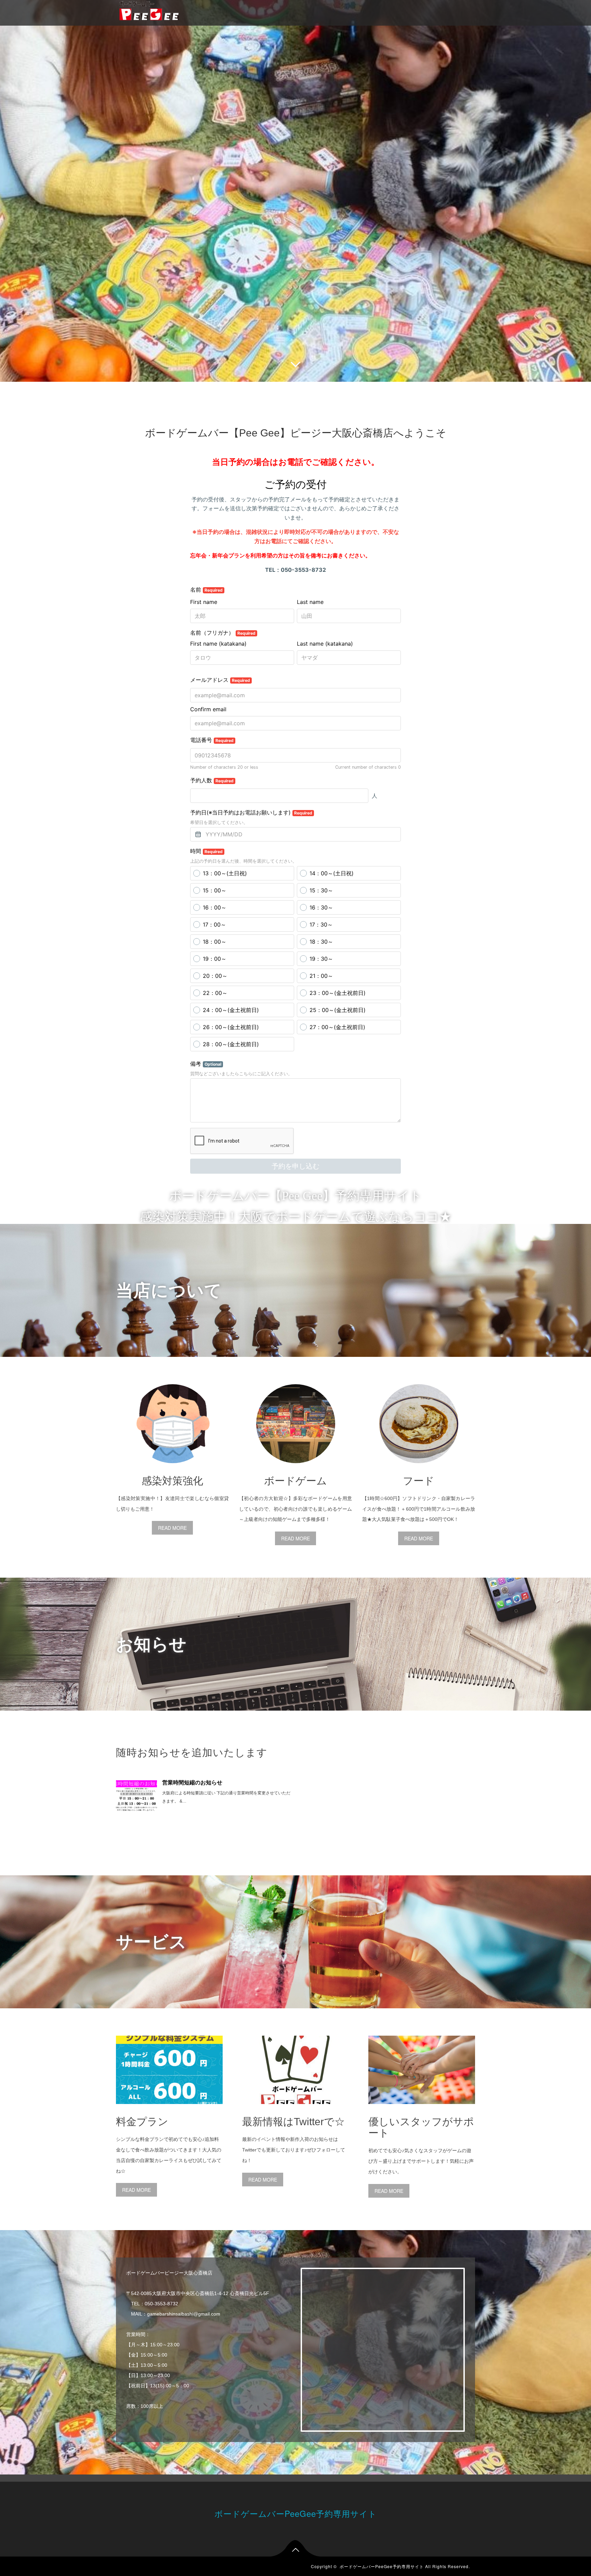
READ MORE (172, 1528)
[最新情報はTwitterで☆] (295, 2109)
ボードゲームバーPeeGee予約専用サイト (296, 2513)
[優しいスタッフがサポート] (422, 2109)
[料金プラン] (169, 2109)
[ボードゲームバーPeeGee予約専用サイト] (149, 10)
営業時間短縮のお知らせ (192, 1783)
